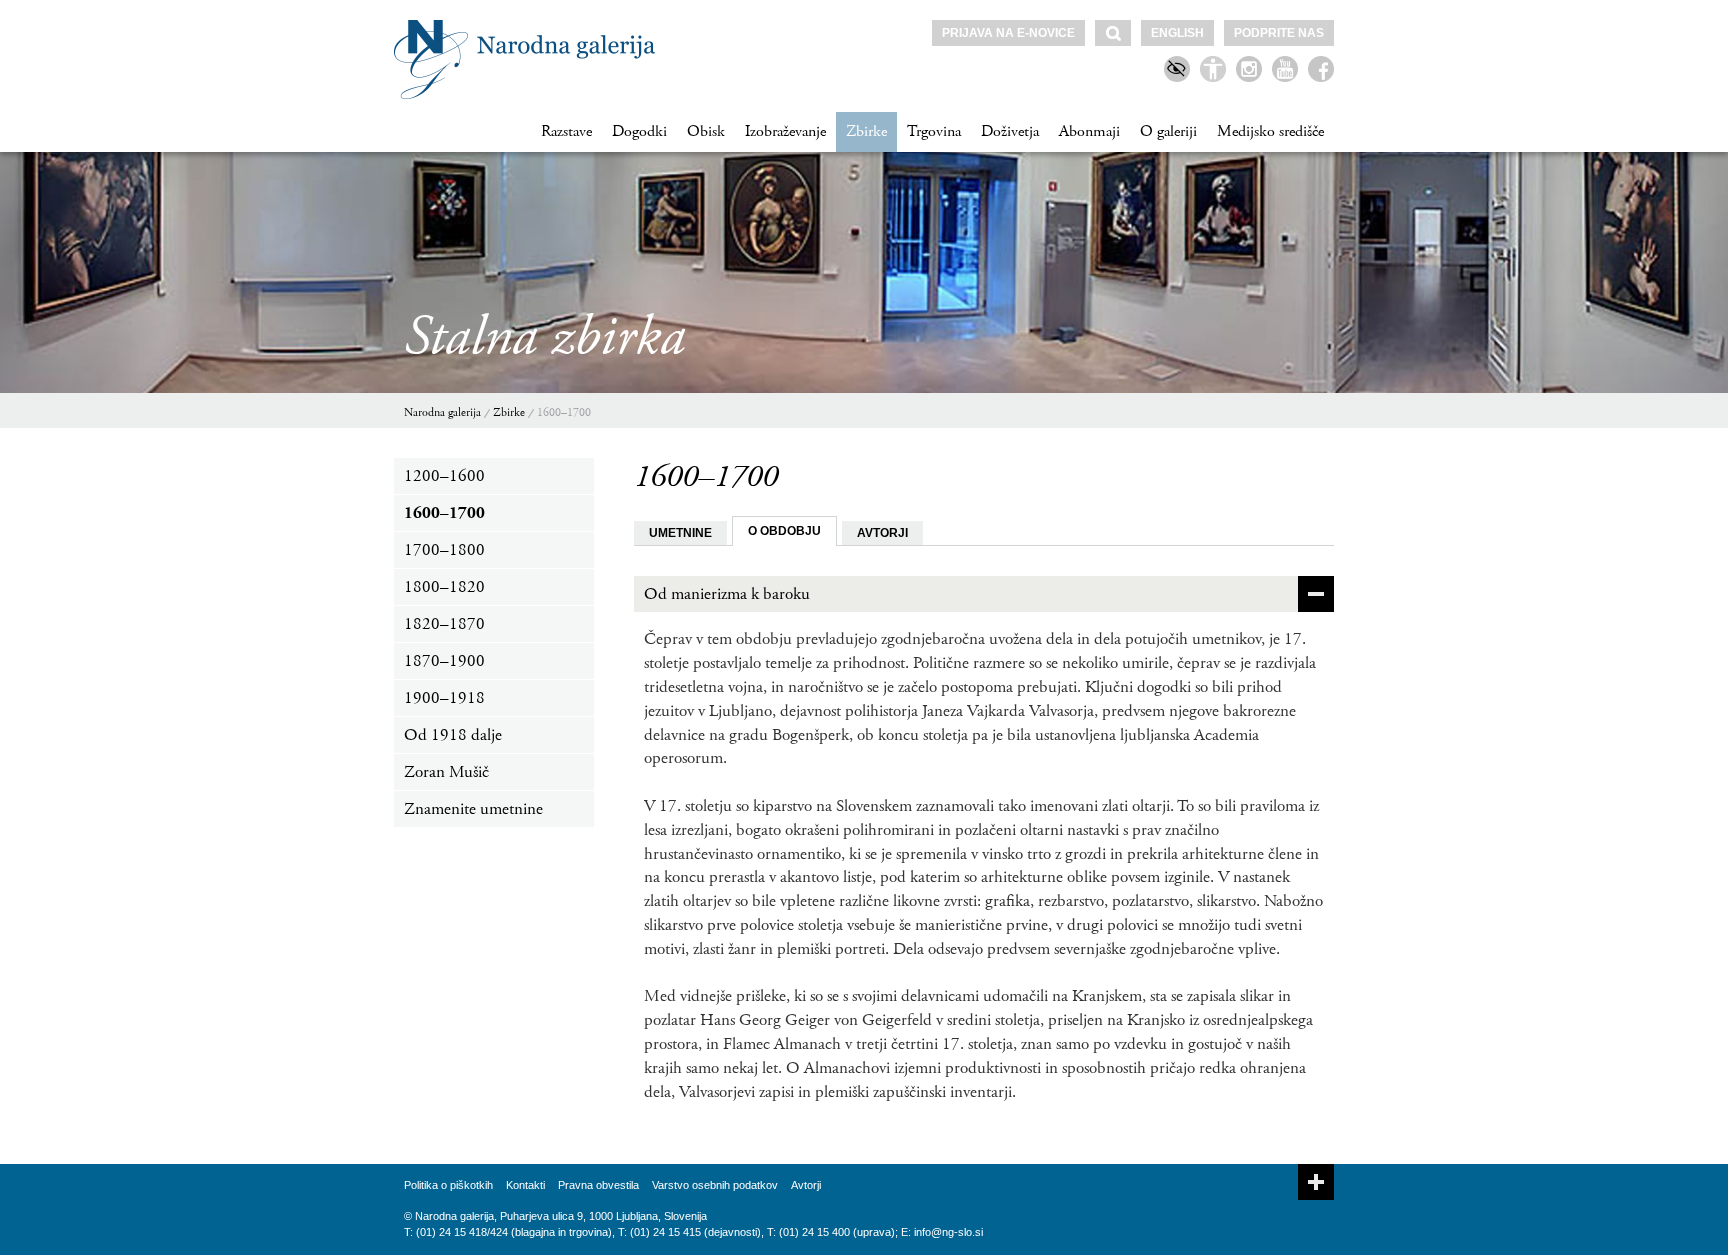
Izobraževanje (785, 131)
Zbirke (866, 131)
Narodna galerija (442, 412)
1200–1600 (444, 476)
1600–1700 (564, 412)
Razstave (566, 131)
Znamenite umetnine (473, 809)
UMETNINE (680, 533)
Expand (1316, 1182)
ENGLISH (1177, 33)
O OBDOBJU (784, 531)
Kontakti (525, 1185)
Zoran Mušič (446, 772)
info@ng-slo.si (948, 1232)
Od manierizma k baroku (727, 594)
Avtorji (806, 1185)
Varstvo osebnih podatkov (715, 1185)
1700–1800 (444, 550)
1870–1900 (444, 661)
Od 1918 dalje (453, 735)
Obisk (706, 131)
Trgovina (934, 131)
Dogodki (639, 131)
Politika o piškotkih (448, 1185)
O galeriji (1168, 131)
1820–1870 (444, 624)
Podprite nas (1279, 33)
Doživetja (1010, 131)
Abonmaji (1089, 131)
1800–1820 (444, 587)
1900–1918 (444, 698)
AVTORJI (882, 533)
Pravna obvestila (598, 1185)
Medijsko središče (1270, 131)
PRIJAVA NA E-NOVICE (1008, 33)
